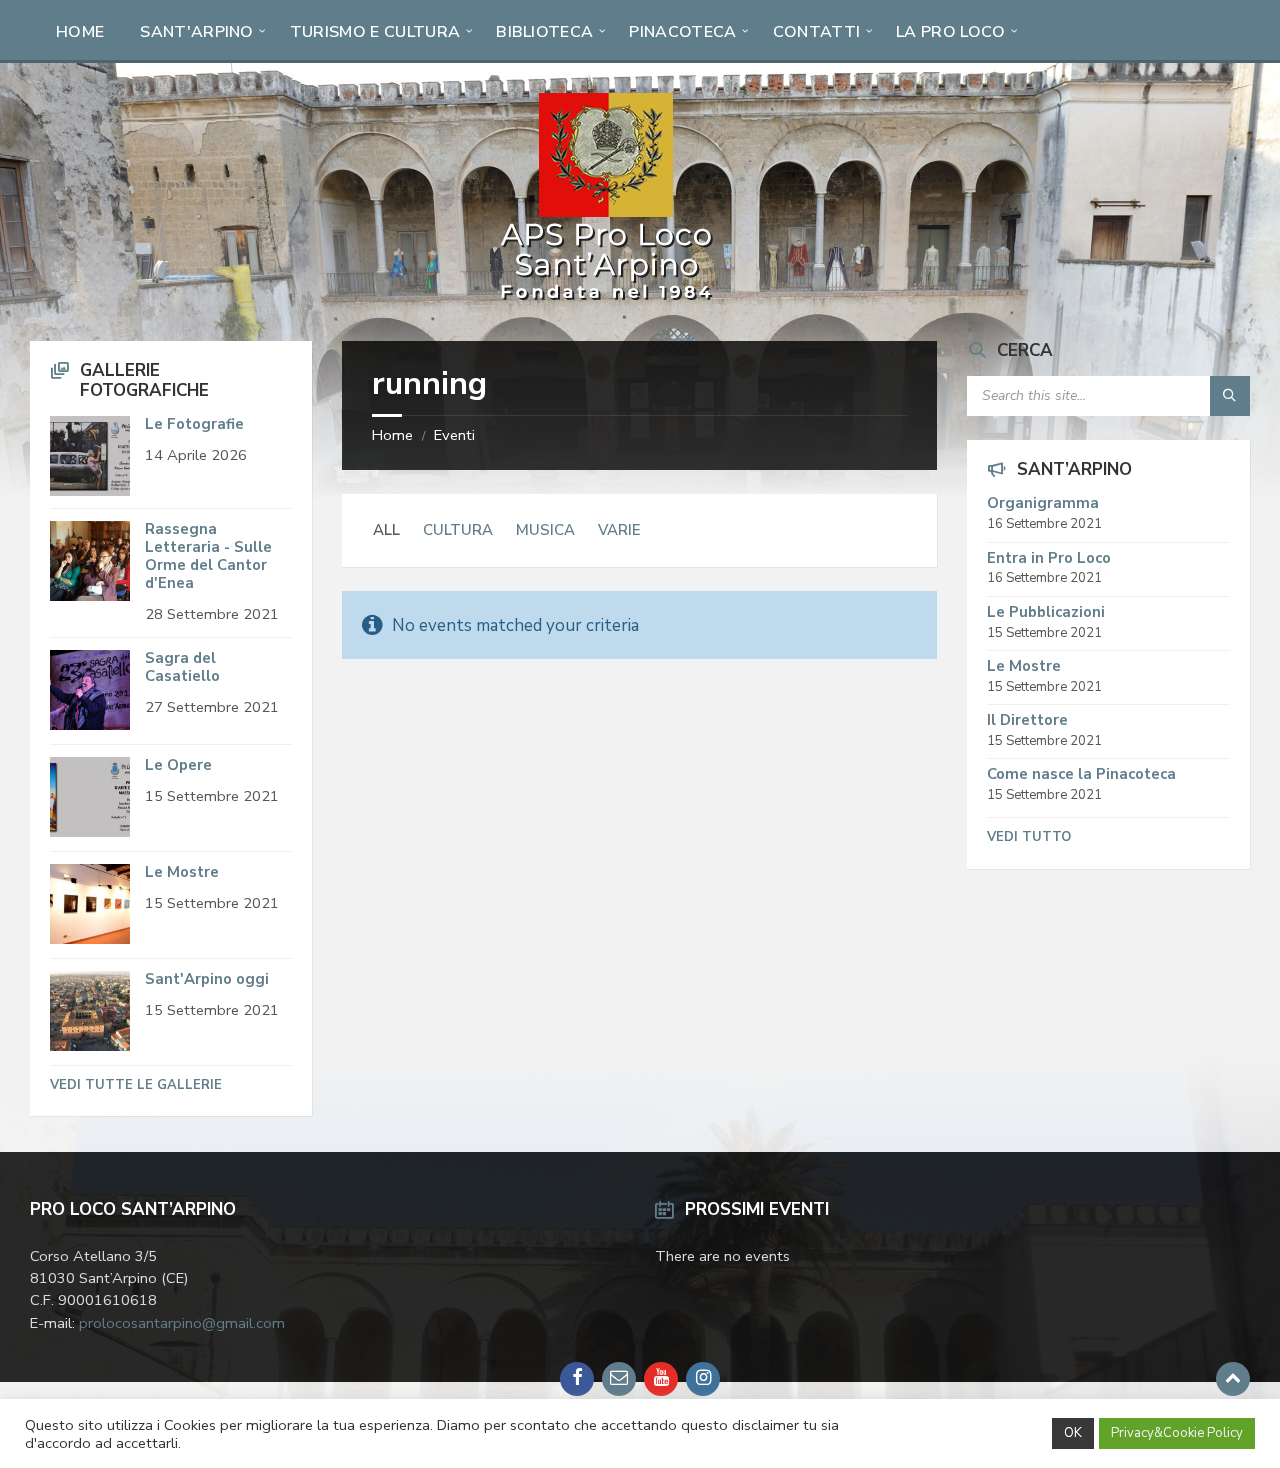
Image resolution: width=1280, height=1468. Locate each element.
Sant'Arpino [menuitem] (197, 32)
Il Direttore (1027, 720)
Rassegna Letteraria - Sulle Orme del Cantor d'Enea (208, 556)
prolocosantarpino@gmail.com (182, 1323)
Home (392, 435)
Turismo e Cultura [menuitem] (375, 32)
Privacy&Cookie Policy (1177, 1433)
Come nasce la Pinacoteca (1081, 774)
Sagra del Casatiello (182, 667)
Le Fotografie (194, 424)
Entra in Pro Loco (1049, 558)
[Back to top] (1233, 1379)
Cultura (458, 530)
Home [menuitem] (80, 32)
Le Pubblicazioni (1046, 612)
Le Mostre (182, 872)
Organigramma (1043, 503)
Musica (545, 530)
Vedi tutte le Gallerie (136, 1085)
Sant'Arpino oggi (207, 979)
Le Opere (178, 765)
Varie (619, 530)
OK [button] (1073, 1433)
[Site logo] (606, 300)
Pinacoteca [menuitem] (682, 32)
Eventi (454, 435)
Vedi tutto (1029, 837)
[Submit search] (1230, 396)
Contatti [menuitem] (817, 32)
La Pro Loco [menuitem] (951, 32)
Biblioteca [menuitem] (544, 32)
